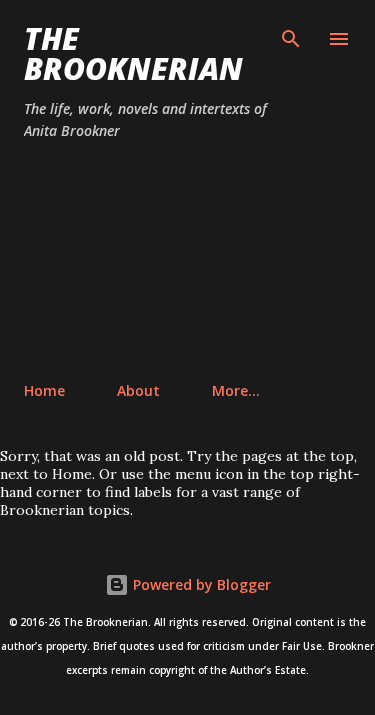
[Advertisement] (187, 262)
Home (44, 390)
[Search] (291, 36)
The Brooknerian (133, 53)
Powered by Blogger (200, 584)
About (138, 390)
